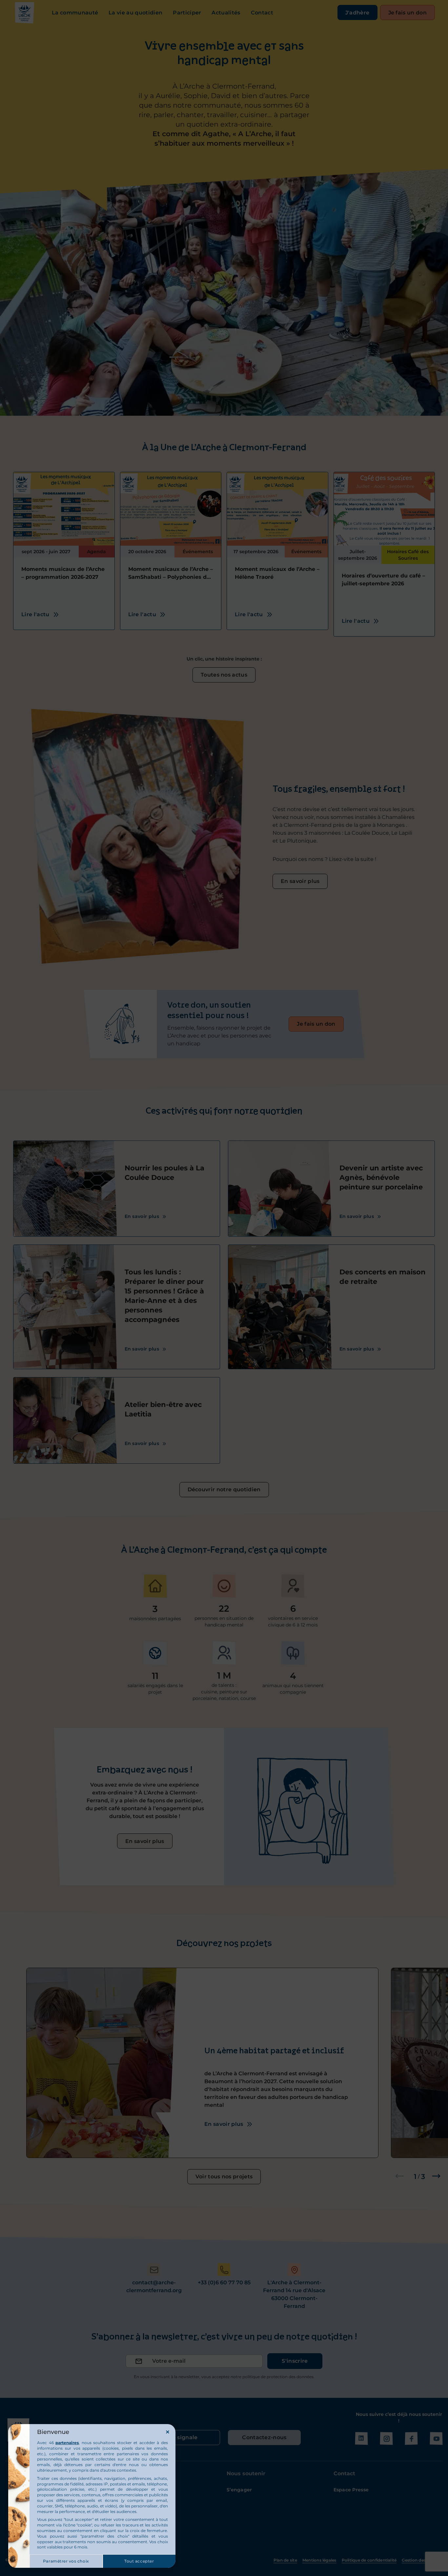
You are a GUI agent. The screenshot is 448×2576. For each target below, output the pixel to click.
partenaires (67, 2443)
